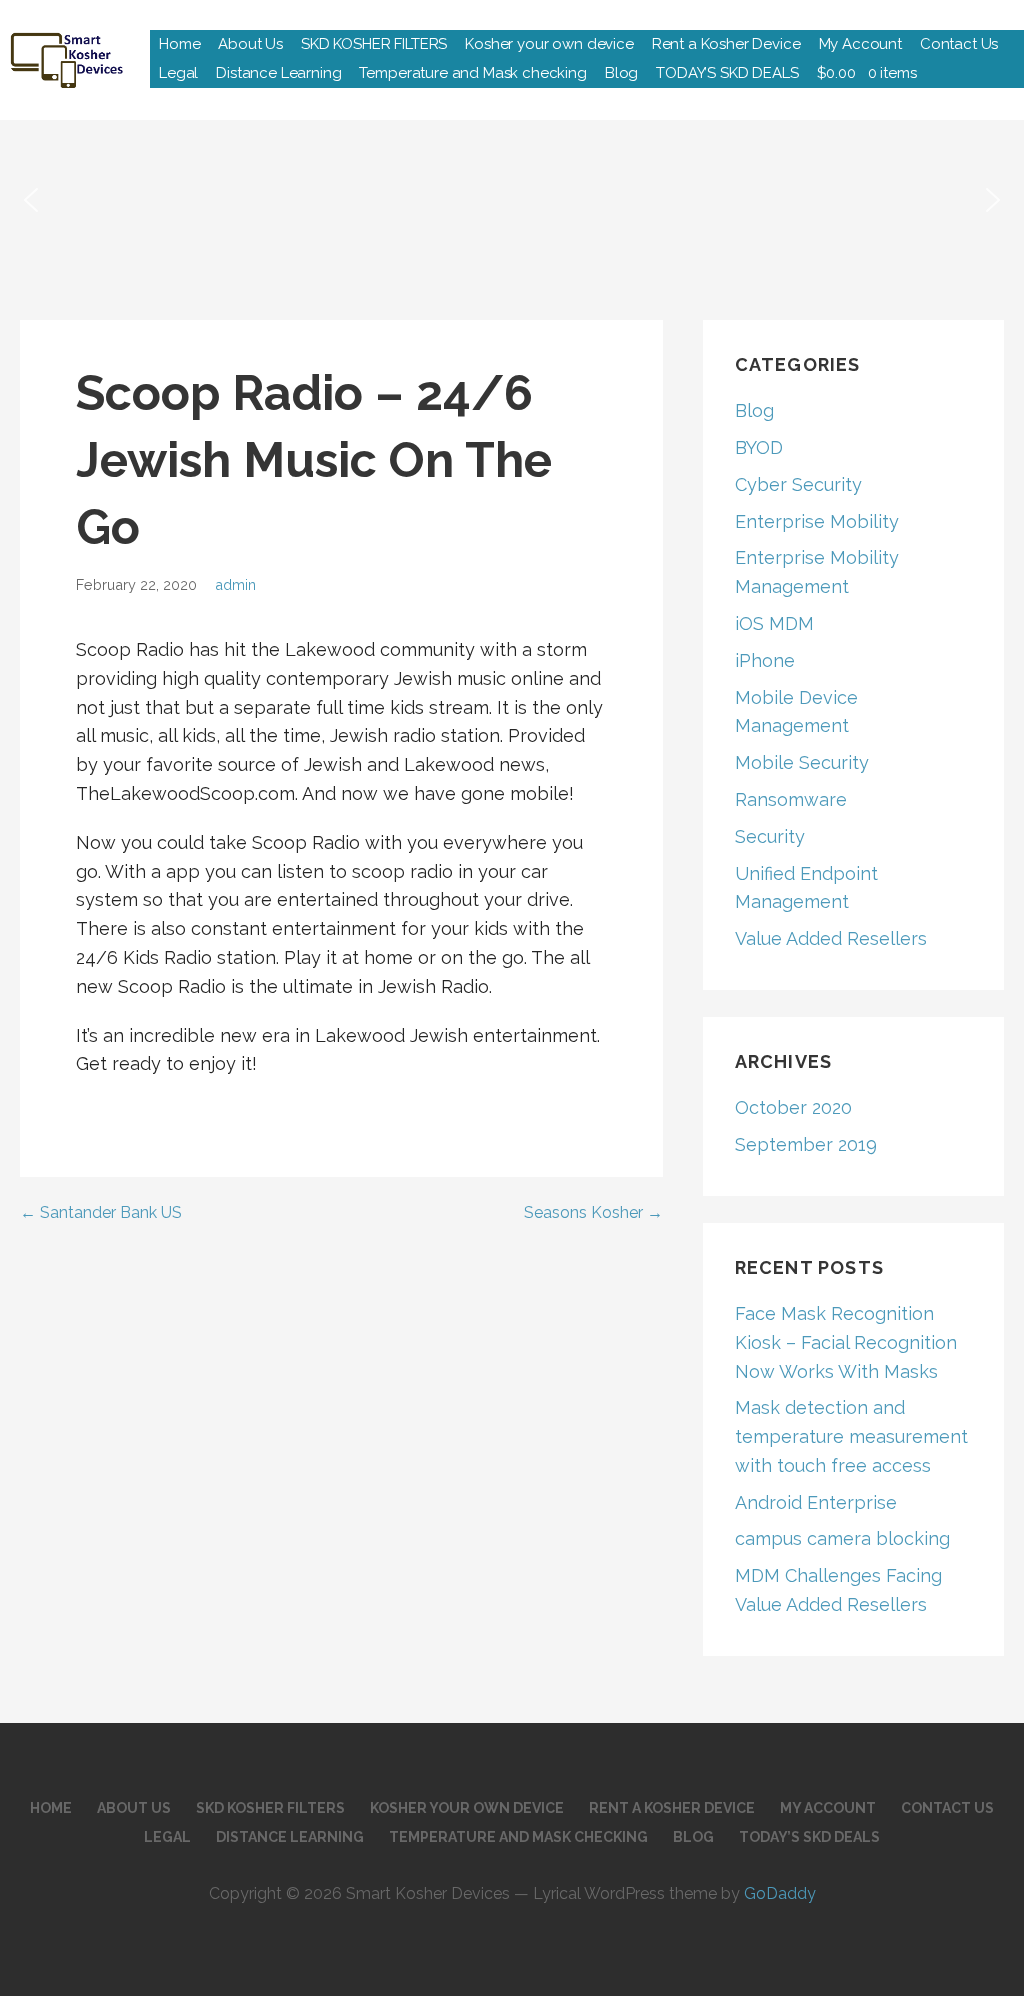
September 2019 (806, 1144)
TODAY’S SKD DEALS (727, 73)
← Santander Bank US (101, 1212)
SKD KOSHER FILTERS (374, 44)
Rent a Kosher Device (726, 44)
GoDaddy (780, 1893)
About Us (250, 44)
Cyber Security (798, 484)
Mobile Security (802, 762)
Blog (621, 73)
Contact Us (959, 44)
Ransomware (791, 799)
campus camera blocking (842, 1538)
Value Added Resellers (831, 938)
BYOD (759, 447)
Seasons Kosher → (593, 1212)
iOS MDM (774, 623)
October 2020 (793, 1107)
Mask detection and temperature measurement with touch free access (851, 1436)
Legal (178, 73)
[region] (512, 200)
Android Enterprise (816, 1502)
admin (235, 584)
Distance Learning (278, 73)
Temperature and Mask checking (472, 73)
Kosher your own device (549, 44)
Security (770, 836)
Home (179, 44)
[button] (31, 200)
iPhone (765, 660)
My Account (860, 44)
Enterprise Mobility (817, 521)
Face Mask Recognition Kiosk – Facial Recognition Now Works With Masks (846, 1342)
